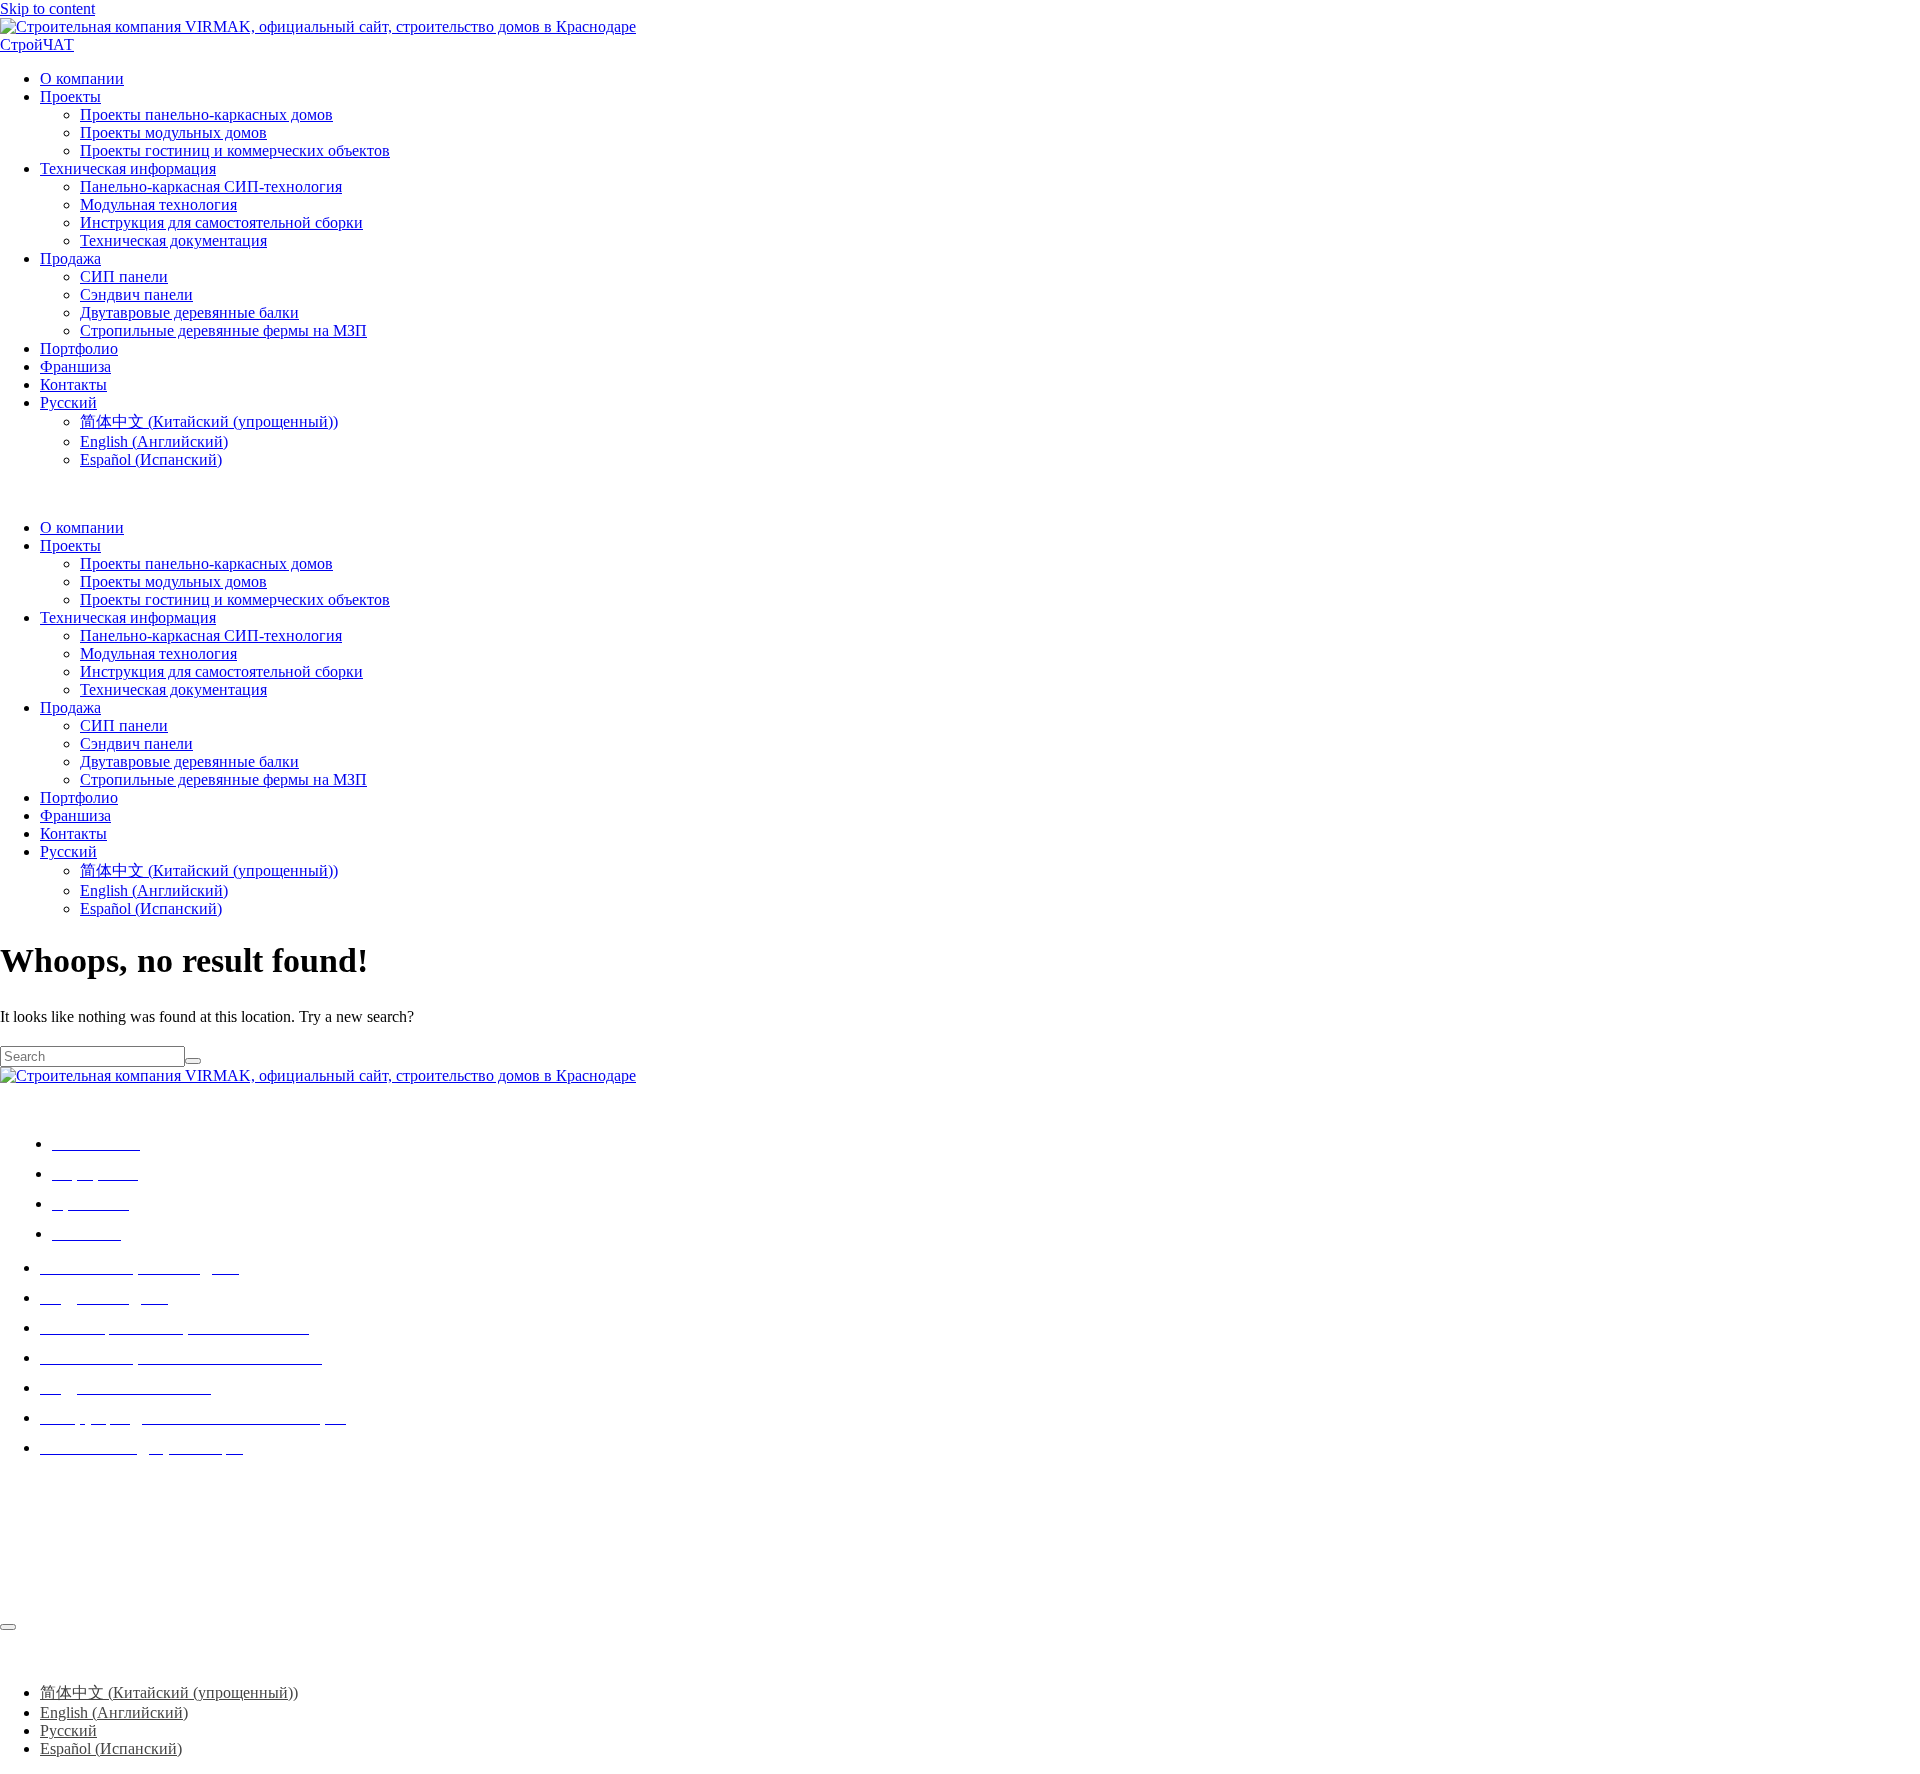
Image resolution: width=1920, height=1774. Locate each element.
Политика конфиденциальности (117, 1571)
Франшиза (75, 366)
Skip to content (47, 8)
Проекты (70, 96)
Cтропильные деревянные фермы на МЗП (223, 330)
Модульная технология (158, 204)
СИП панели (124, 276)
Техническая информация (128, 168)
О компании (82, 78)
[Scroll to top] (8, 1627)
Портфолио (79, 348)
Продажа (70, 258)
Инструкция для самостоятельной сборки (221, 222)
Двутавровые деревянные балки (189, 312)
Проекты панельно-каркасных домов (206, 114)
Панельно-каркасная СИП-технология (211, 186)
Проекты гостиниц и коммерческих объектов (235, 150)
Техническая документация (173, 240)
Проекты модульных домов (173, 132)
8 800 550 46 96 (52, 1604)
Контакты (73, 384)
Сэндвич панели (136, 294)
